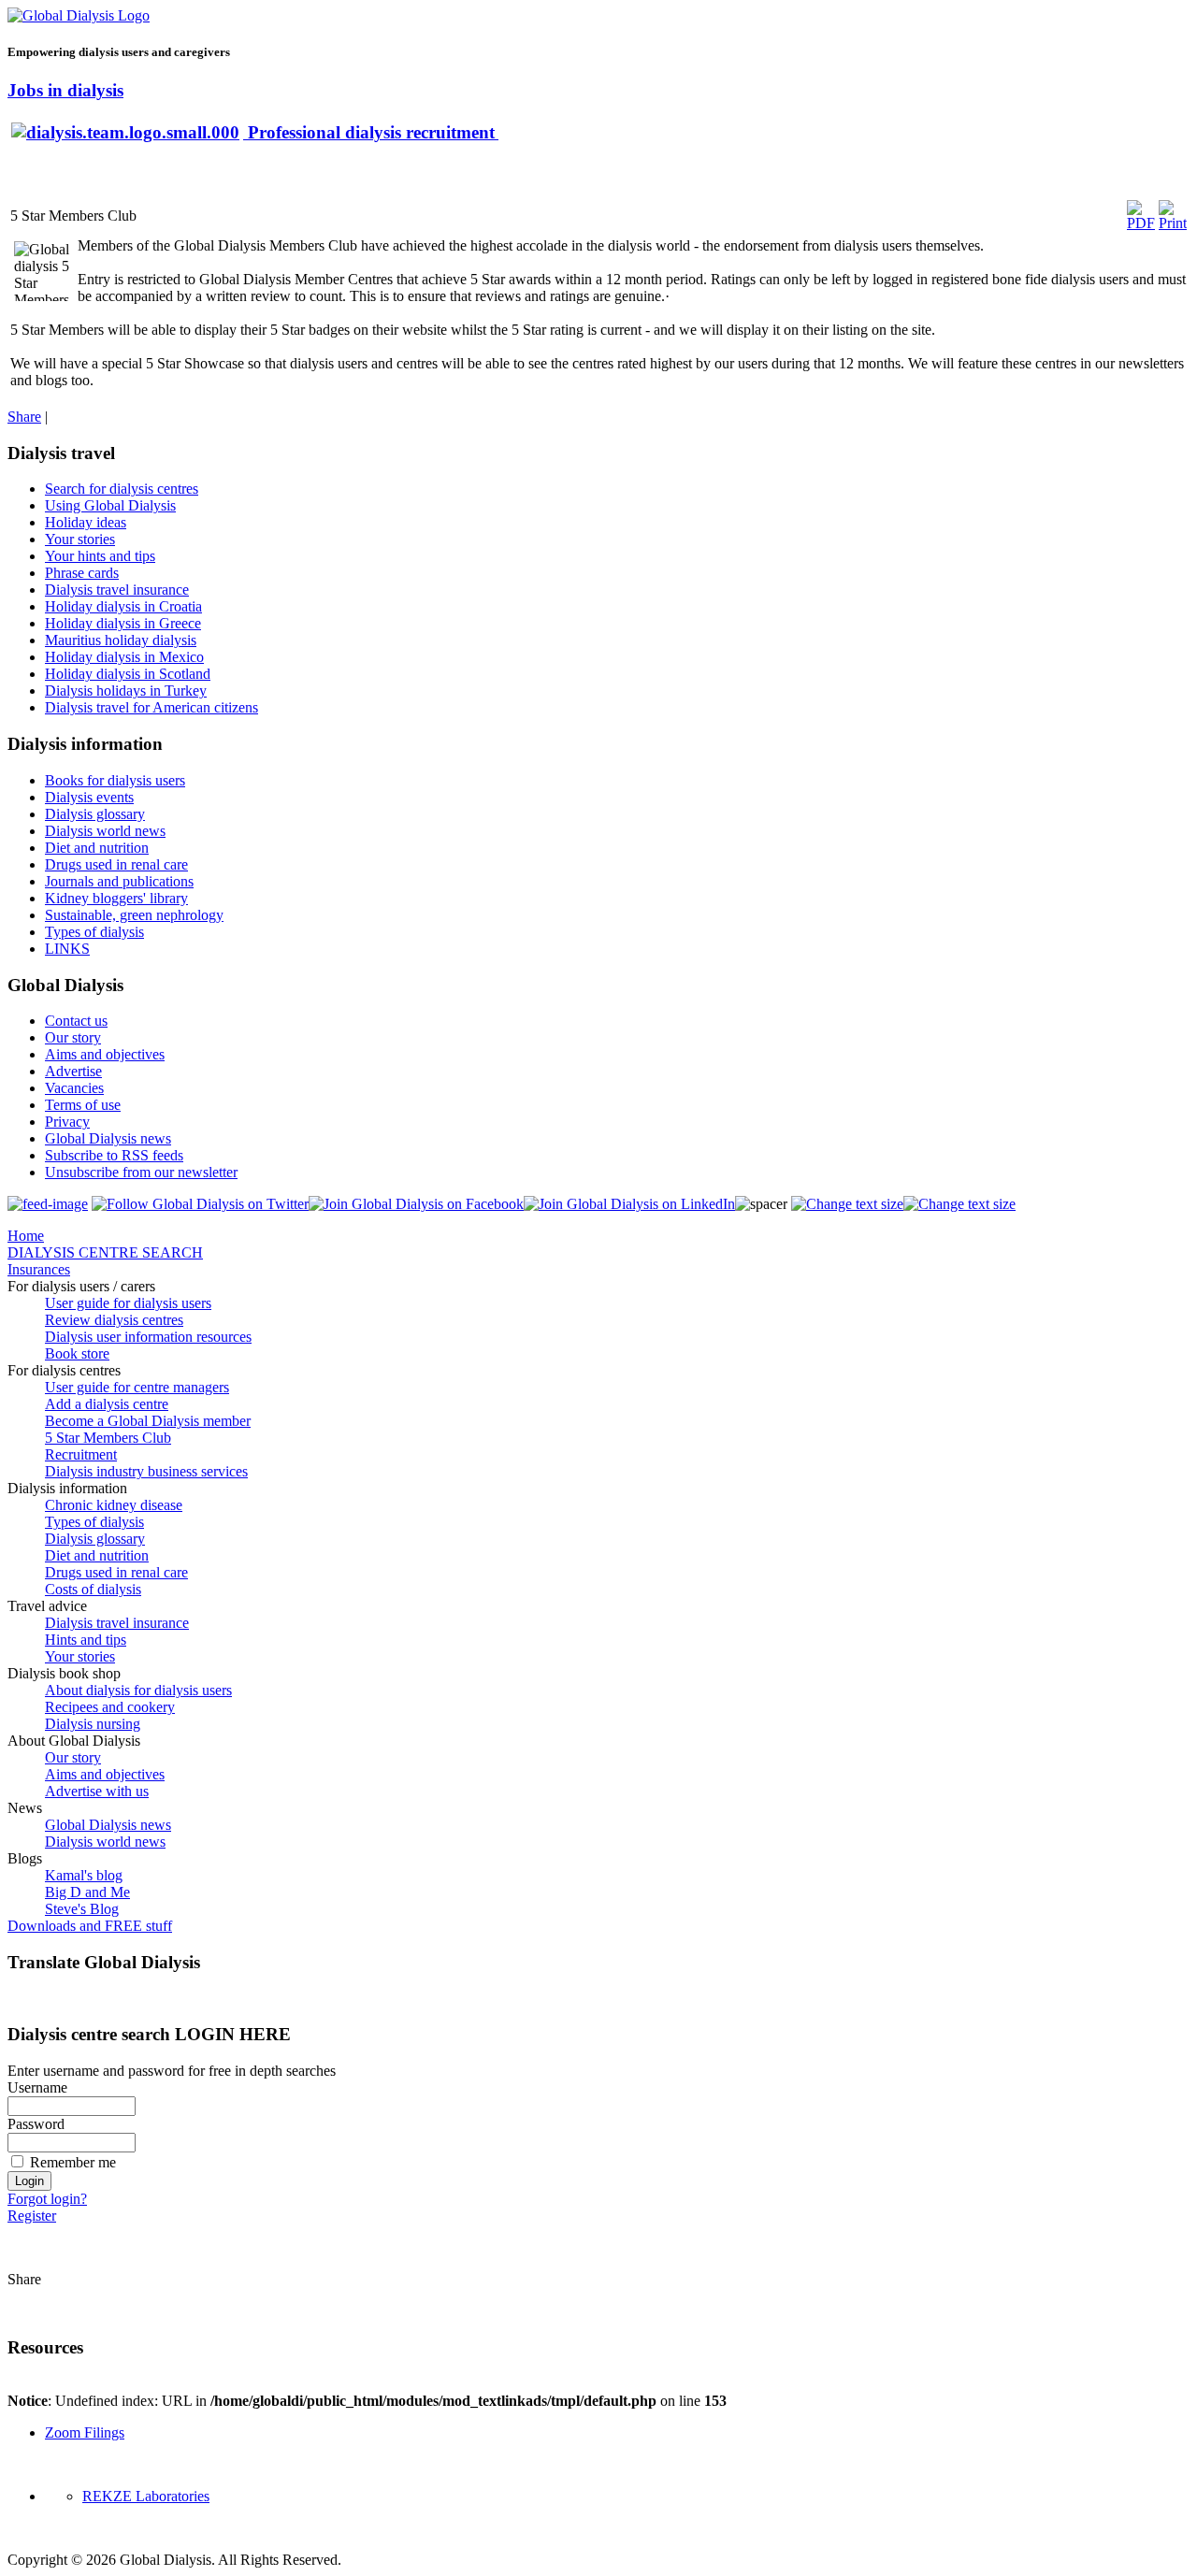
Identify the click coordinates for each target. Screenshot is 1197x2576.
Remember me (73, 2162)
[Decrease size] (959, 1204)
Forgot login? (47, 2199)
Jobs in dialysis (65, 90)
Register (32, 2216)
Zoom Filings (85, 2432)
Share (24, 417)
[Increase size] (847, 1204)
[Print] (1173, 223)
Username (37, 2087)
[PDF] (1141, 223)
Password (36, 2124)
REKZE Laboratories (146, 2496)
